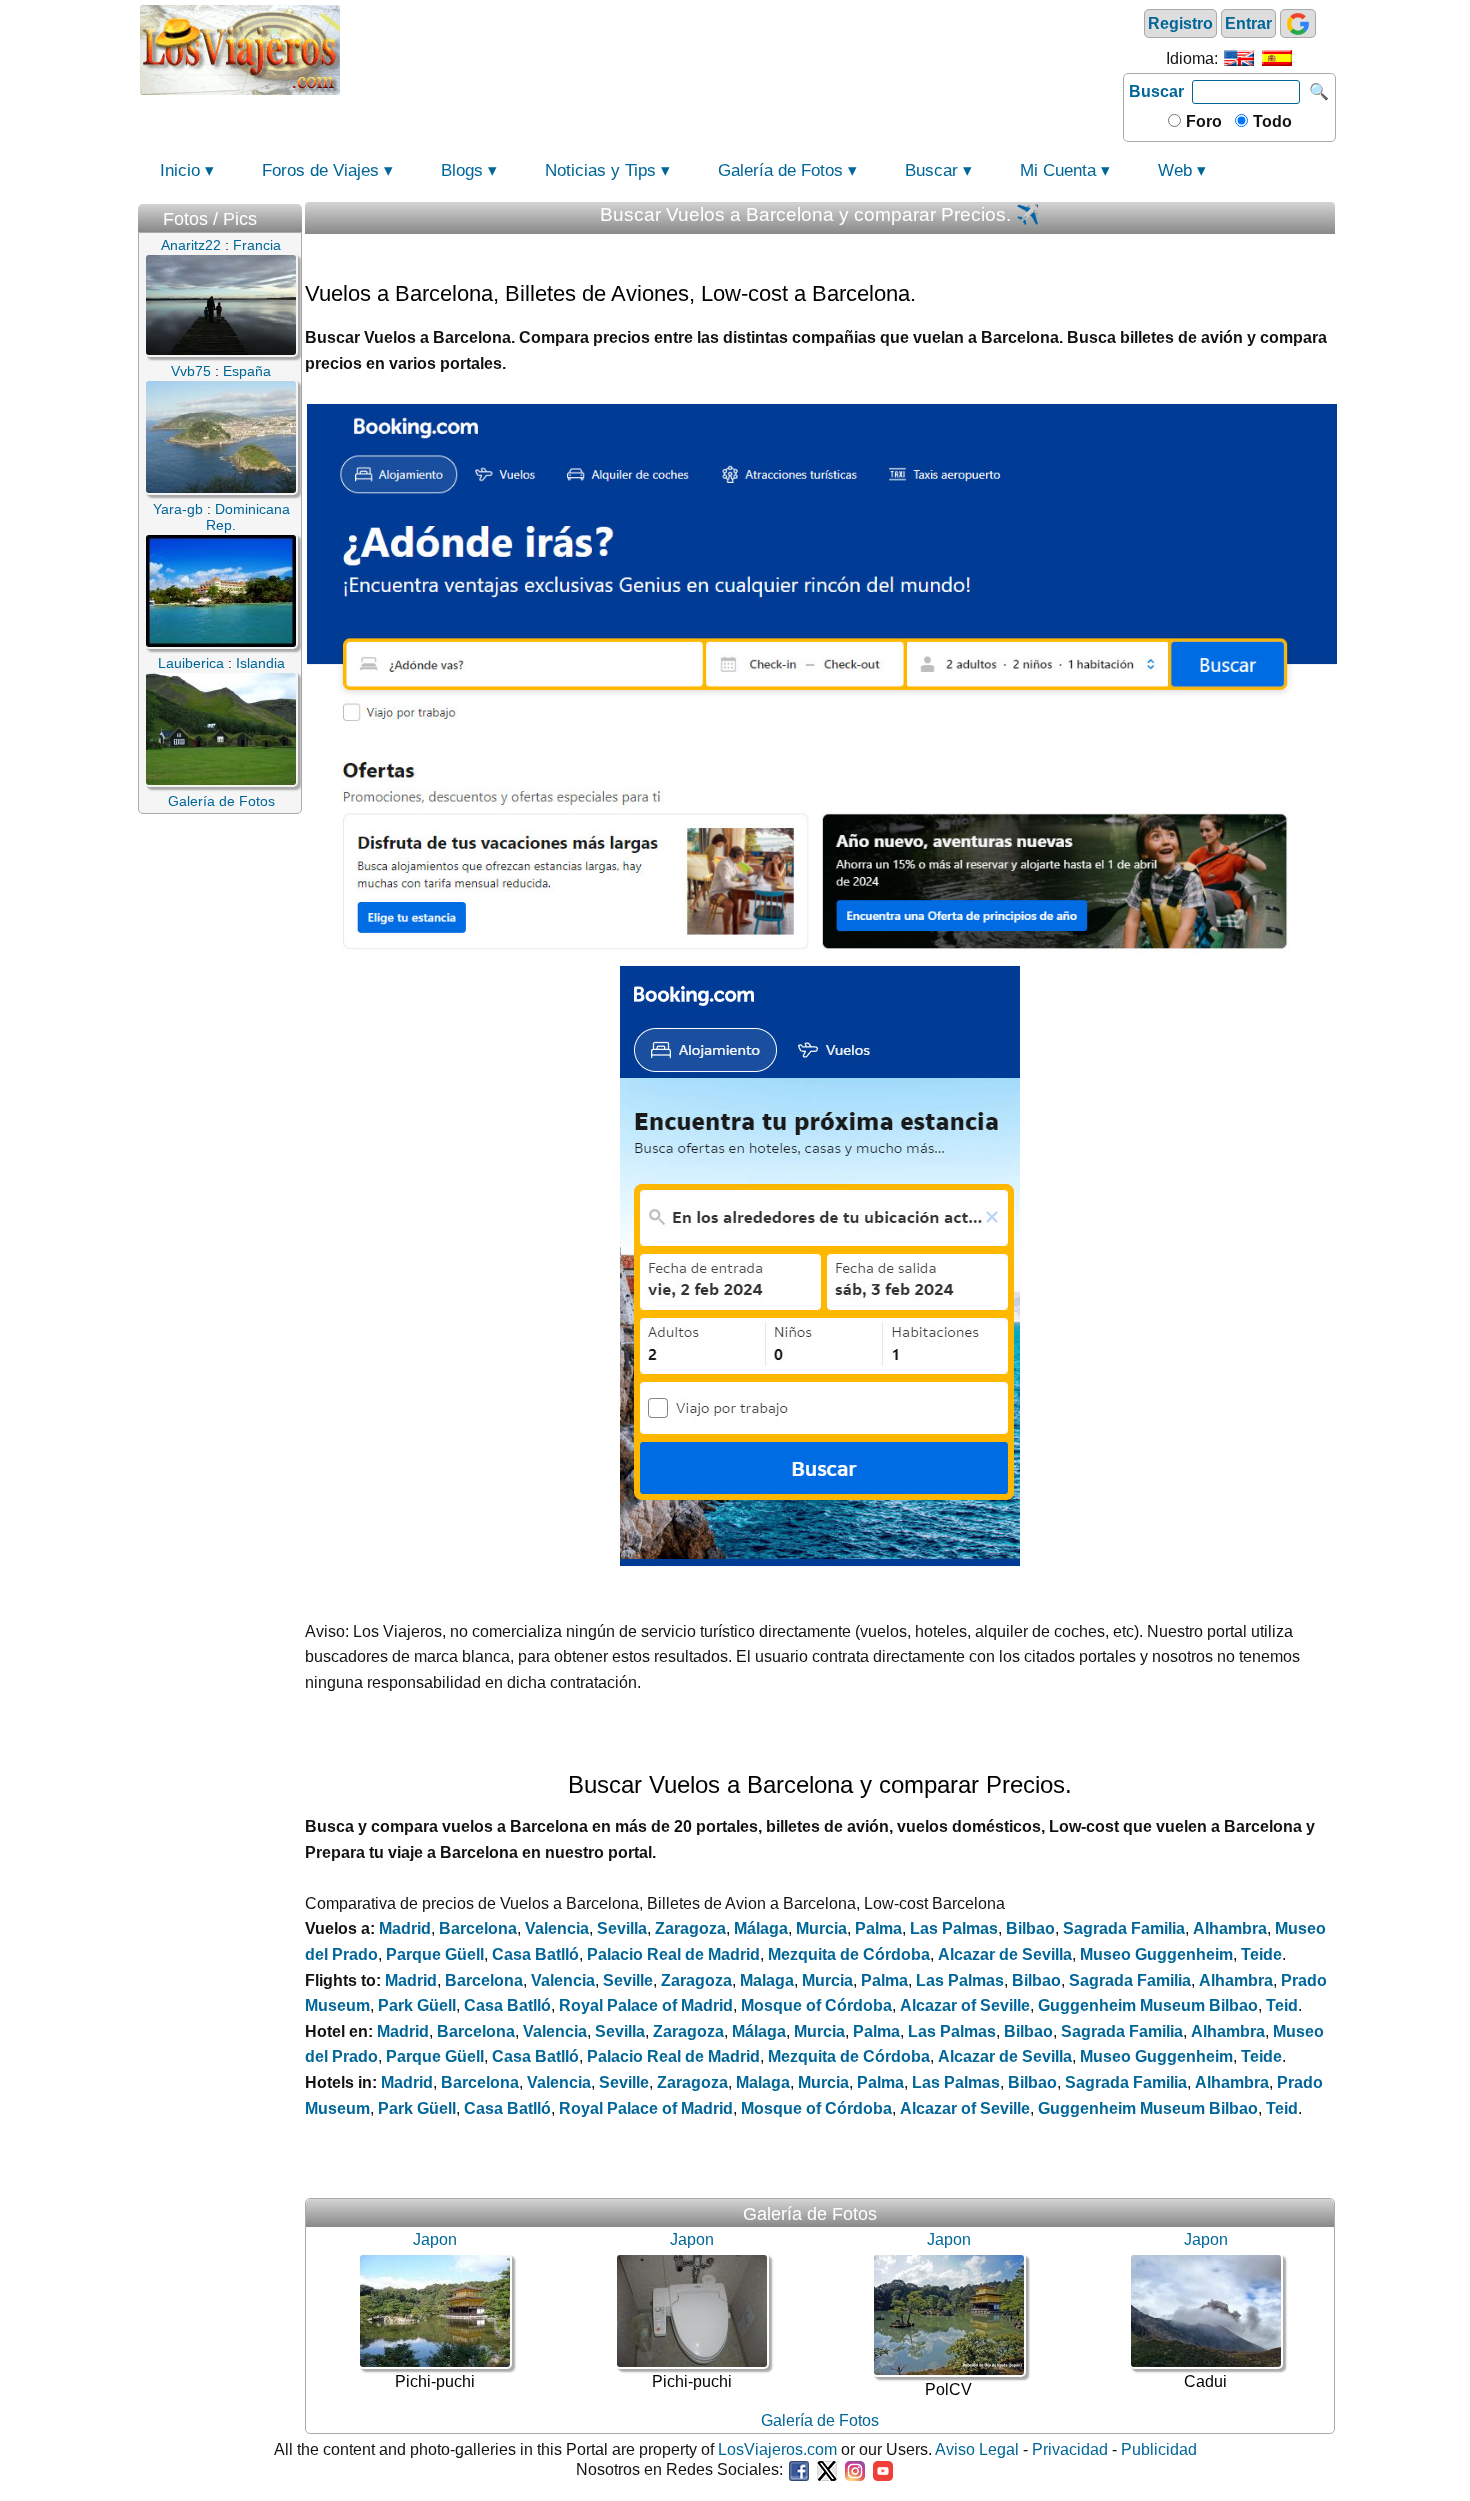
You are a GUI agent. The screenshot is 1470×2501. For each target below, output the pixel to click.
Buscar (1156, 91)
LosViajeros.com (777, 2449)
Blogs (462, 170)
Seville (628, 1980)
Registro (1180, 23)
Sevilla (622, 1928)
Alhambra (1230, 1928)
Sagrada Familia (1124, 1928)
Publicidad (1159, 2449)
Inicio (180, 170)
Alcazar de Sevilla (1005, 1954)
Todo (1270, 121)
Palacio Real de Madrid (673, 1954)
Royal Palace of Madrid (646, 2005)
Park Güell (417, 2005)
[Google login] (1298, 23)
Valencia (557, 1928)
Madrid (405, 1928)
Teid (1282, 2005)
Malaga (767, 1980)
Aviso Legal (977, 2449)
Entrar (1248, 23)
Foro (1202, 121)
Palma (878, 1928)
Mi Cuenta (1058, 170)
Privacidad (1070, 2449)
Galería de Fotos (780, 170)
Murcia (821, 1928)
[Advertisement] (732, 48)
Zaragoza (690, 1928)
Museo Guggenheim (1156, 1954)
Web (1175, 170)
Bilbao (1030, 1928)
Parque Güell (435, 1954)
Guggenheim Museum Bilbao (1148, 2005)
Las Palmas (954, 1928)
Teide (1261, 1954)
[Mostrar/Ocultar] (292, 214)
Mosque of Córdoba (816, 2005)
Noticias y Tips (600, 170)
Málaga (761, 1928)
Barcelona (478, 1928)
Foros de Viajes (320, 170)
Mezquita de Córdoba (849, 1954)
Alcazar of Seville (965, 2005)
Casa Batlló (535, 1954)
